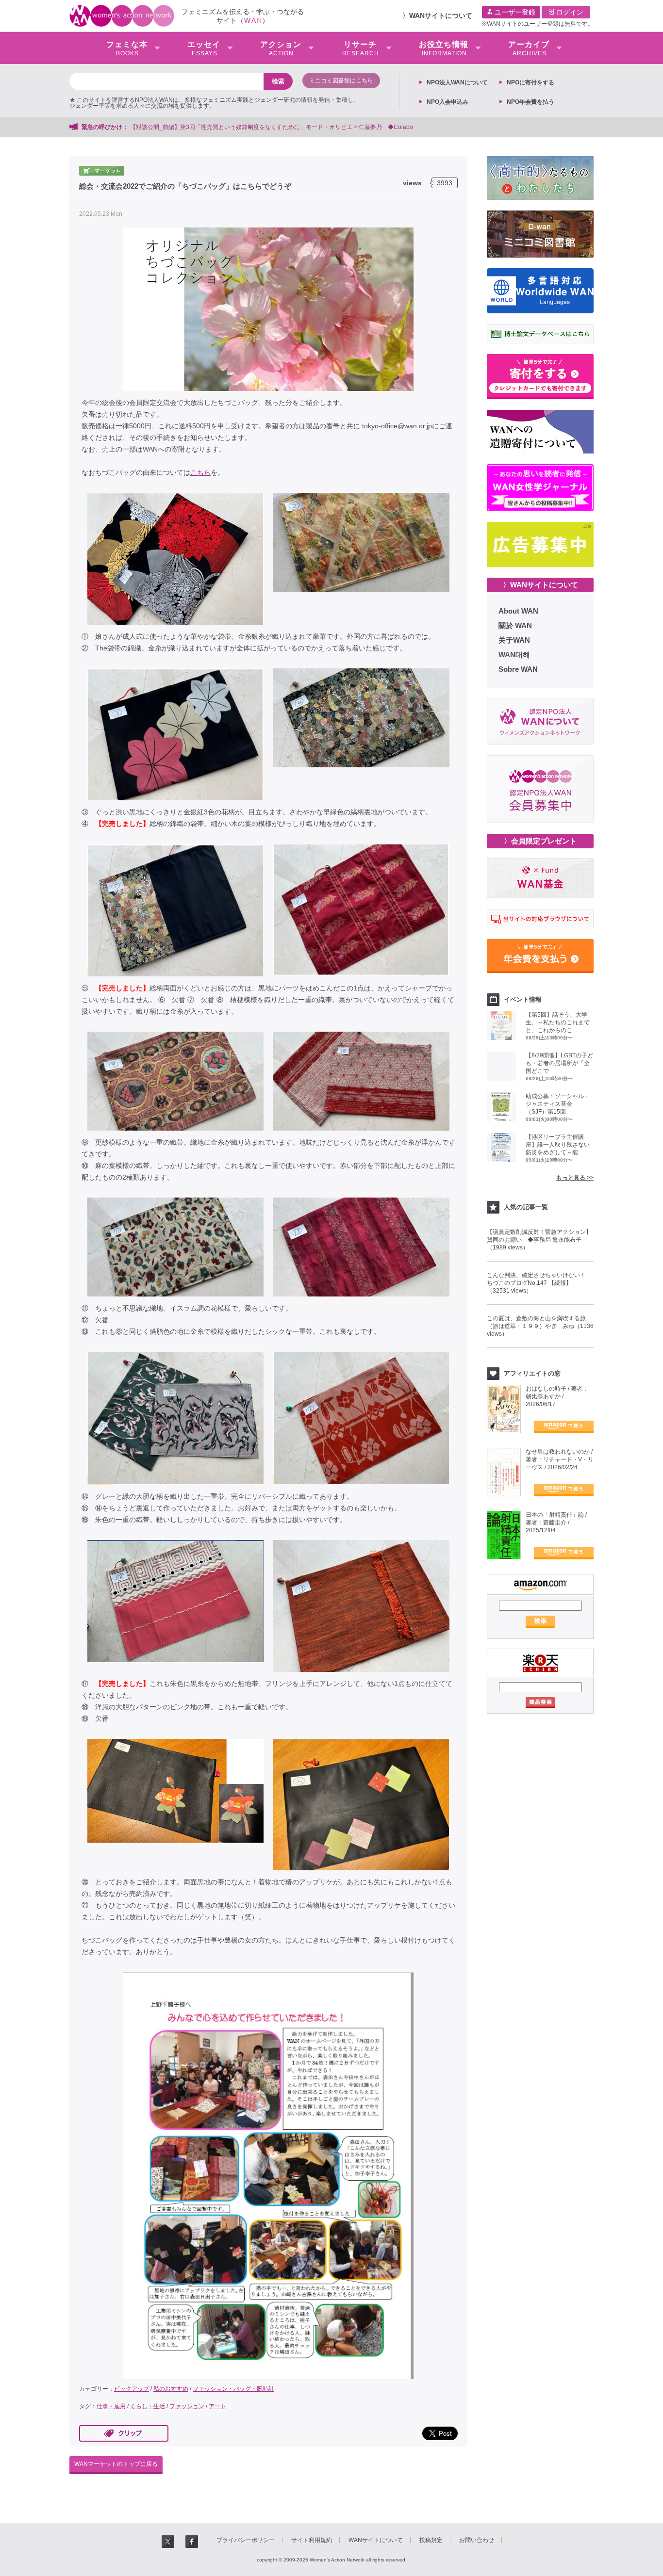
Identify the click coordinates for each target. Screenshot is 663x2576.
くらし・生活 (148, 2406)
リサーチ (361, 49)
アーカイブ (529, 49)
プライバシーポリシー (246, 2540)
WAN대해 (514, 655)
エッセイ (204, 49)
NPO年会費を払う (530, 102)
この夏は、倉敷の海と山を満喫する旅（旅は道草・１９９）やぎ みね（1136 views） (540, 1326)
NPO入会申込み (448, 102)
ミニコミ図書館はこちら (341, 81)
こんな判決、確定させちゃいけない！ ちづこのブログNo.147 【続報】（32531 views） (539, 1283)
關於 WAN (515, 625)
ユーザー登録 (514, 12)
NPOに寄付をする (530, 82)
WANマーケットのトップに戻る (116, 2464)
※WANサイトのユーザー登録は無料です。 (538, 24)
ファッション (187, 2406)
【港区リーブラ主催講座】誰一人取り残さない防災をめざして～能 (558, 1145)
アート (217, 2406)
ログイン (569, 12)
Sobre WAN (518, 669)
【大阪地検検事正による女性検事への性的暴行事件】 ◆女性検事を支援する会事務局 (528, 127)
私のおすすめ (171, 2389)
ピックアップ (132, 2389)
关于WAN (514, 640)
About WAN (518, 611)
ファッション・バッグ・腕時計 (233, 2389)
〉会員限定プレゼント (540, 841)
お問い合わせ (477, 2540)
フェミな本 (127, 49)
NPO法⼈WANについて (457, 82)
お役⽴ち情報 (444, 49)
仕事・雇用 (111, 2406)
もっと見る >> (575, 1178)
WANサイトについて (441, 16)
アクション (281, 49)
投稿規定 (431, 2540)
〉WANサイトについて (540, 585)
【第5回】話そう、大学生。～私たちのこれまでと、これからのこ (558, 1022)
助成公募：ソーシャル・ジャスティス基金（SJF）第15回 (558, 1104)
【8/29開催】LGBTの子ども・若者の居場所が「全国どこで (559, 1063)
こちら (200, 472)
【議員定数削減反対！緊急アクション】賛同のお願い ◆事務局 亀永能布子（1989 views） (539, 1240)
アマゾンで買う (564, 1427)
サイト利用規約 (312, 2540)
